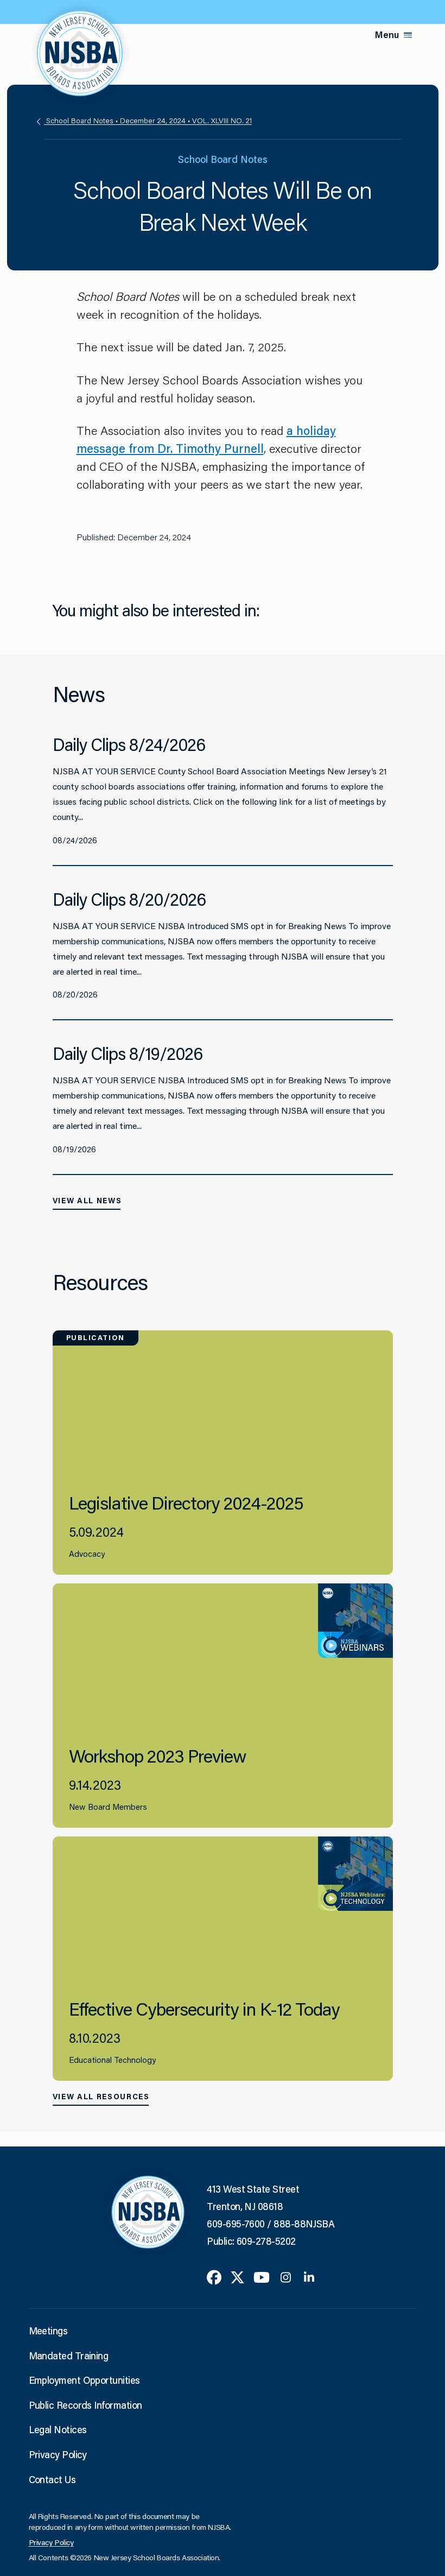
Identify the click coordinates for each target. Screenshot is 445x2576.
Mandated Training (69, 2356)
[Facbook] (214, 2276)
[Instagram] (286, 2276)
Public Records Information (85, 2405)
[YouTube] (262, 2276)
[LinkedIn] (309, 2276)
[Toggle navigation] (408, 35)
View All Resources (101, 2097)
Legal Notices (58, 2429)
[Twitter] (237, 2276)
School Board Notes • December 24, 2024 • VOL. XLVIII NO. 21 (148, 121)
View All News (87, 1201)
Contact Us (52, 2479)
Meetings (48, 2331)
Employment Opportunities (84, 2380)
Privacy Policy (58, 2454)
